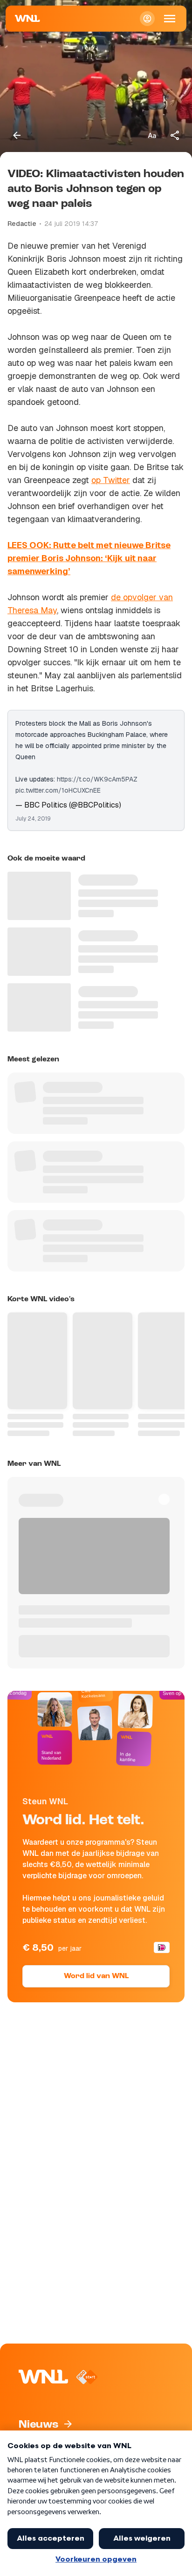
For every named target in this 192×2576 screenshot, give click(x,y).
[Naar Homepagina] (27, 19)
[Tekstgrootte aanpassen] (152, 135)
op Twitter (111, 480)
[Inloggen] (147, 19)
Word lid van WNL (96, 1976)
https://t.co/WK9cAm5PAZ (97, 779)
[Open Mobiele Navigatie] (170, 19)
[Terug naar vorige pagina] (17, 135)
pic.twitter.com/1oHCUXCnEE (58, 790)
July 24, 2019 (33, 819)
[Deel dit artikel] (175, 135)
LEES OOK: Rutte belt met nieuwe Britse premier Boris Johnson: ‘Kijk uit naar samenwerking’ (89, 558)
